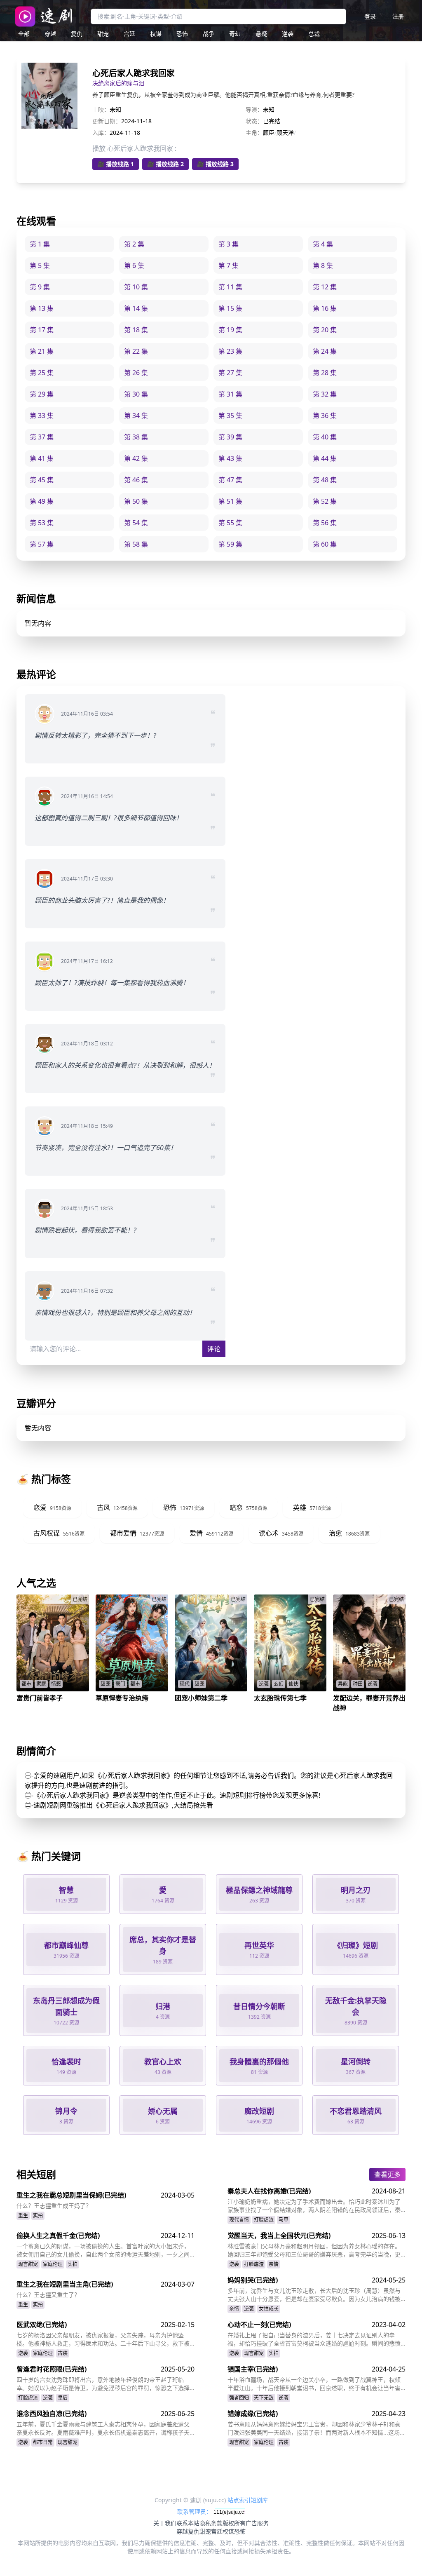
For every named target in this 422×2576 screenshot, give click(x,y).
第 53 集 (42, 523)
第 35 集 (230, 416)
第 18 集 (136, 330)
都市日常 (43, 2442)
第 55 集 (230, 523)
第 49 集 (42, 501)
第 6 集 (134, 265)
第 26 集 (136, 373)
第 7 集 (229, 265)
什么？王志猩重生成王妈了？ (54, 2206)
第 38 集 (136, 437)
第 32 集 (325, 394)
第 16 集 (325, 308)
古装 (63, 2353)
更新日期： (107, 121)
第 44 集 (325, 458)
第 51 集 (230, 501)
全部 (24, 34)
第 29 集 (42, 394)
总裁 (314, 34)
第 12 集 (325, 287)
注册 (398, 16)
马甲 (284, 2220)
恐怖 (182, 34)
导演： (254, 109)
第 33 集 (42, 416)
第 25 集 (42, 373)
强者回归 (239, 2398)
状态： (254, 121)
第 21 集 (42, 351)
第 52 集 (325, 501)
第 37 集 (42, 437)
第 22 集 (136, 351)
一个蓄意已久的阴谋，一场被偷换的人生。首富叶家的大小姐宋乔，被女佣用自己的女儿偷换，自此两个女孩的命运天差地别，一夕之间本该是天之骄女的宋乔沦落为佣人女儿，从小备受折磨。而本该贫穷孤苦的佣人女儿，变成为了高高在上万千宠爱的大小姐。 (103, 2250)
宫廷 (129, 34)
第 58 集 (136, 544)
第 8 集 (323, 265)
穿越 (50, 34)
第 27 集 (230, 373)
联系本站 (188, 2523)
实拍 (38, 2216)
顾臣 (269, 133)
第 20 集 (325, 330)
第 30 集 (136, 394)
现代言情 (239, 2220)
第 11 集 (230, 287)
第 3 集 (229, 244)
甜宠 (103, 34)
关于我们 (165, 2523)
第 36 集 (325, 416)
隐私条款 (211, 2523)
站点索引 (239, 2500)
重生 (23, 2216)
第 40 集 (325, 437)
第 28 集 (325, 373)
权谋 (156, 34)
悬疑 (261, 34)
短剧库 (259, 2500)
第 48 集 (325, 480)
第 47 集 (230, 480)
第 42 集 (136, 458)
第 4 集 (323, 244)
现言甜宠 (28, 2264)
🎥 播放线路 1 (116, 164)
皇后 (63, 2398)
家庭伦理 (53, 2264)
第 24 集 (325, 351)
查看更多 (387, 2174)
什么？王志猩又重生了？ (48, 2295)
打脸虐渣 (264, 2220)
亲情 (274, 2264)
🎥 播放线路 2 (165, 164)
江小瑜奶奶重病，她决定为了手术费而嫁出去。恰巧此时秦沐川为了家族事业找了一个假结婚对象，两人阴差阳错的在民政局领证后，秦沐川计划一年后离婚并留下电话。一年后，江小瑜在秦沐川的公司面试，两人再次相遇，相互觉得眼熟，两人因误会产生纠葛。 (314, 2206)
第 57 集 (42, 544)
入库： (101, 133)
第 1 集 (40, 244)
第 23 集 (230, 351)
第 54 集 (136, 523)
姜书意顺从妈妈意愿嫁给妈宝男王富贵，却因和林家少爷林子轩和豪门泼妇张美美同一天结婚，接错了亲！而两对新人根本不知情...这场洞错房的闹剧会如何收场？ (316, 2428)
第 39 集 (230, 437)
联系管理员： (195, 2511)
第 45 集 (42, 480)
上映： (101, 109)
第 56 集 (325, 523)
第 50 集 (136, 501)
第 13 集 (42, 308)
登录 (370, 16)
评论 (214, 1349)
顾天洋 (285, 133)
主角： (254, 133)
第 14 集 (136, 308)
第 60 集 (325, 544)
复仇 (77, 34)
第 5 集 (40, 265)
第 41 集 (42, 458)
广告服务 (257, 2523)
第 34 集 (136, 416)
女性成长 (269, 2309)
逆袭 (288, 34)
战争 (209, 34)
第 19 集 (230, 330)
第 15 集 (230, 308)
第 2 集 (134, 244)
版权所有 (234, 2523)
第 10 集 (136, 287)
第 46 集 (136, 480)
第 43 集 (230, 458)
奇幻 (235, 34)
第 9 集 (40, 287)
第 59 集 (230, 544)
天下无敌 (264, 2398)
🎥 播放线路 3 (215, 164)
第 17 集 (42, 330)
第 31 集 (230, 394)
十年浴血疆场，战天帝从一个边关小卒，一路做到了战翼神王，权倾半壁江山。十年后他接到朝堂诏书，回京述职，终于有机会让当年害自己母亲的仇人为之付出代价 (314, 2384)
